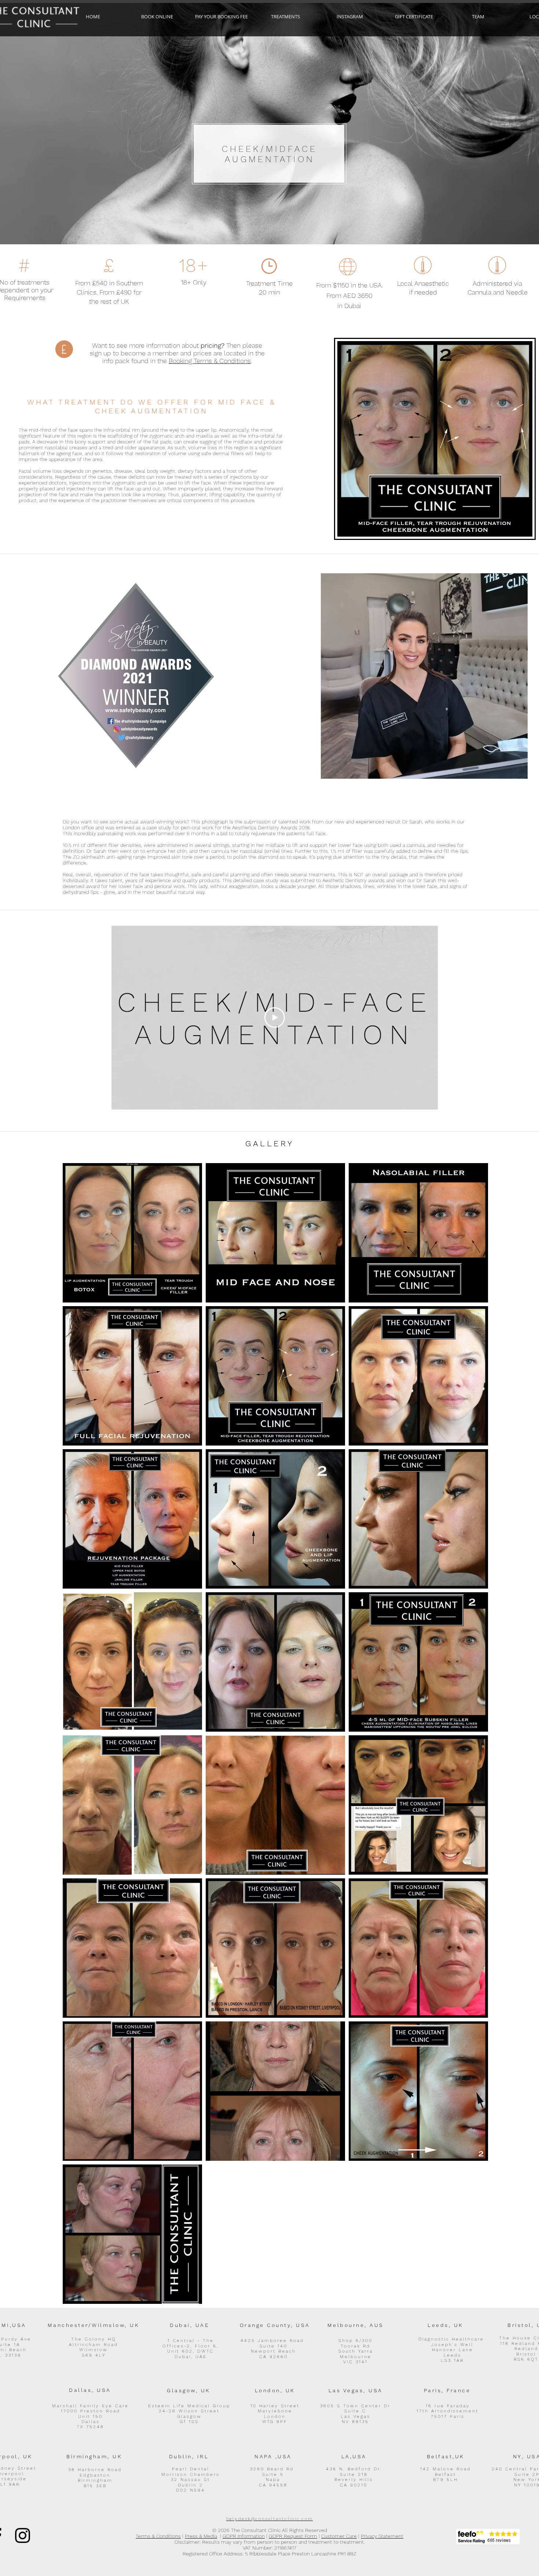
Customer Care (339, 2536)
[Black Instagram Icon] (23, 2535)
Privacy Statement (382, 2536)
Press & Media (201, 2536)
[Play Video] (275, 1017)
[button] (285, 17)
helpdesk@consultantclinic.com (270, 2519)
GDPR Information (244, 2536)
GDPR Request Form (293, 2536)
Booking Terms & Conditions (210, 361)
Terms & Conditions (158, 2536)
